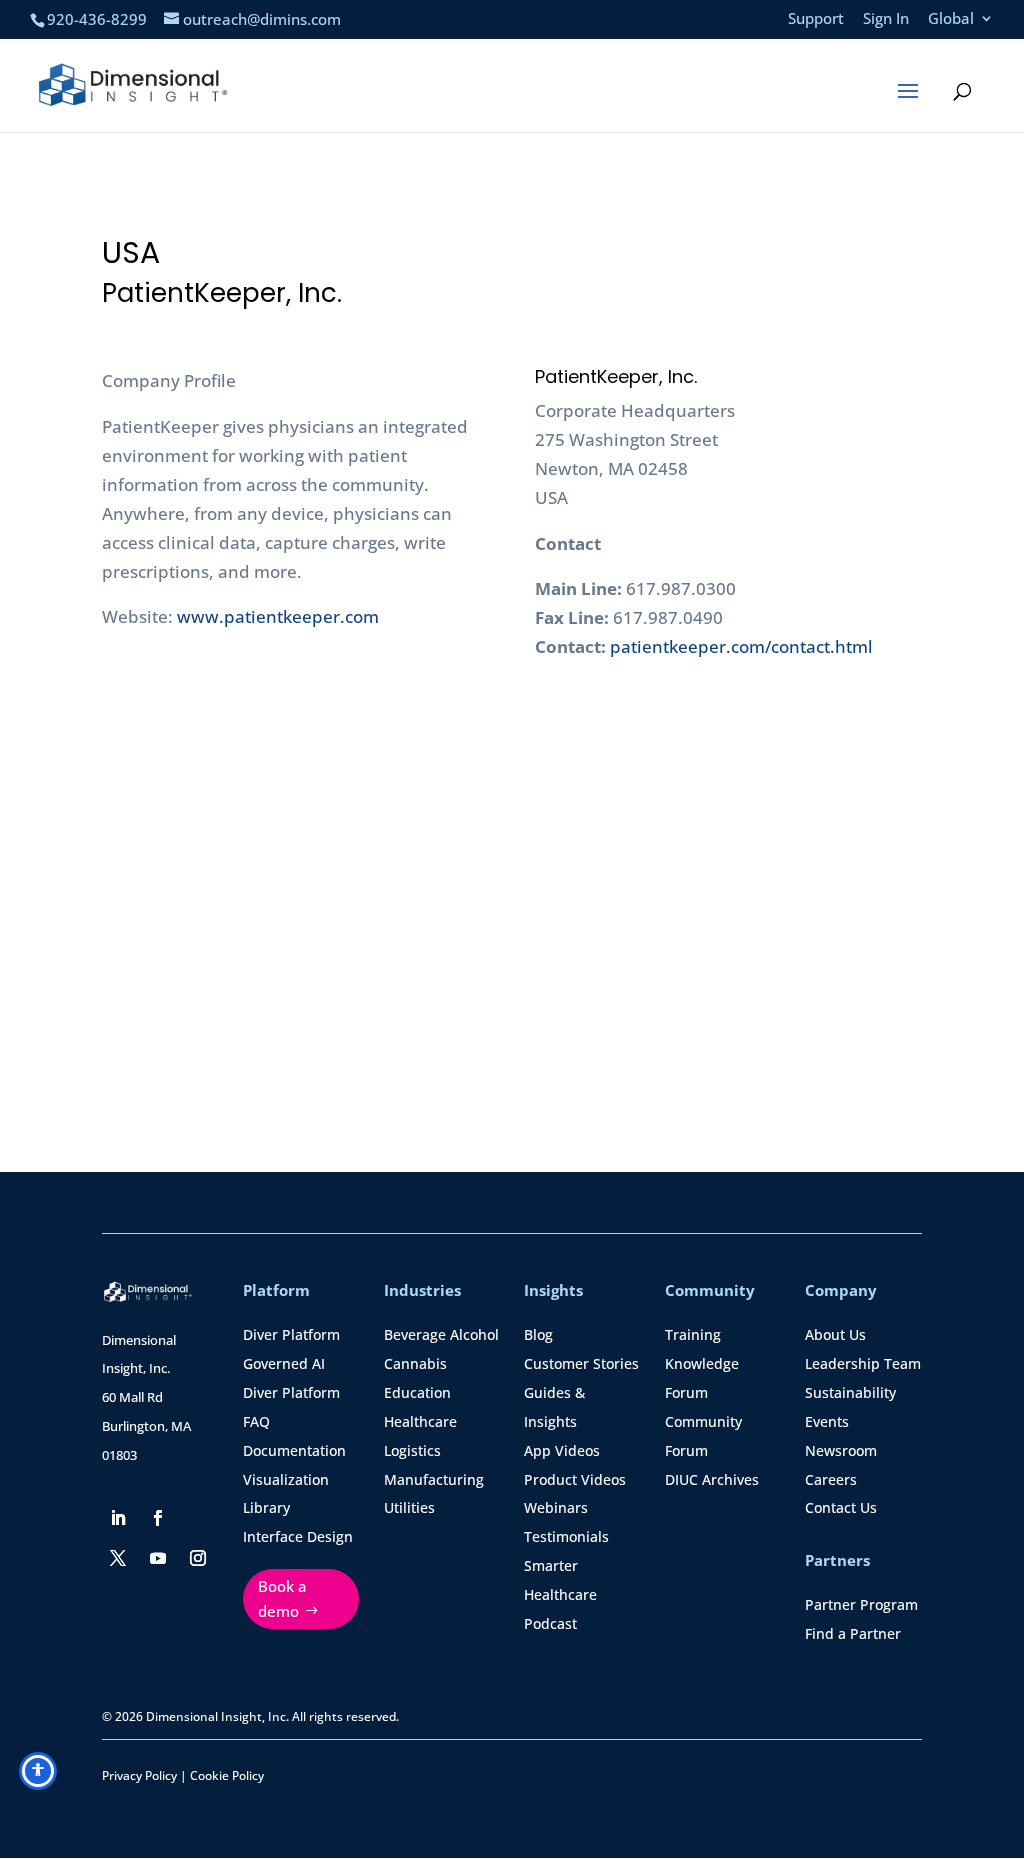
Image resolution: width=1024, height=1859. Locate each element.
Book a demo (282, 1599)
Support (816, 19)
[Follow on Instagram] (198, 1558)
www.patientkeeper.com (278, 616)
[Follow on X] (118, 1558)
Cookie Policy (227, 1775)
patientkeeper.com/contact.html (741, 646)
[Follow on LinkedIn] (118, 1518)
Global (951, 19)
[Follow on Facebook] (158, 1518)
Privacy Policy (139, 1775)
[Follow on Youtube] (158, 1558)
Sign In (886, 19)
